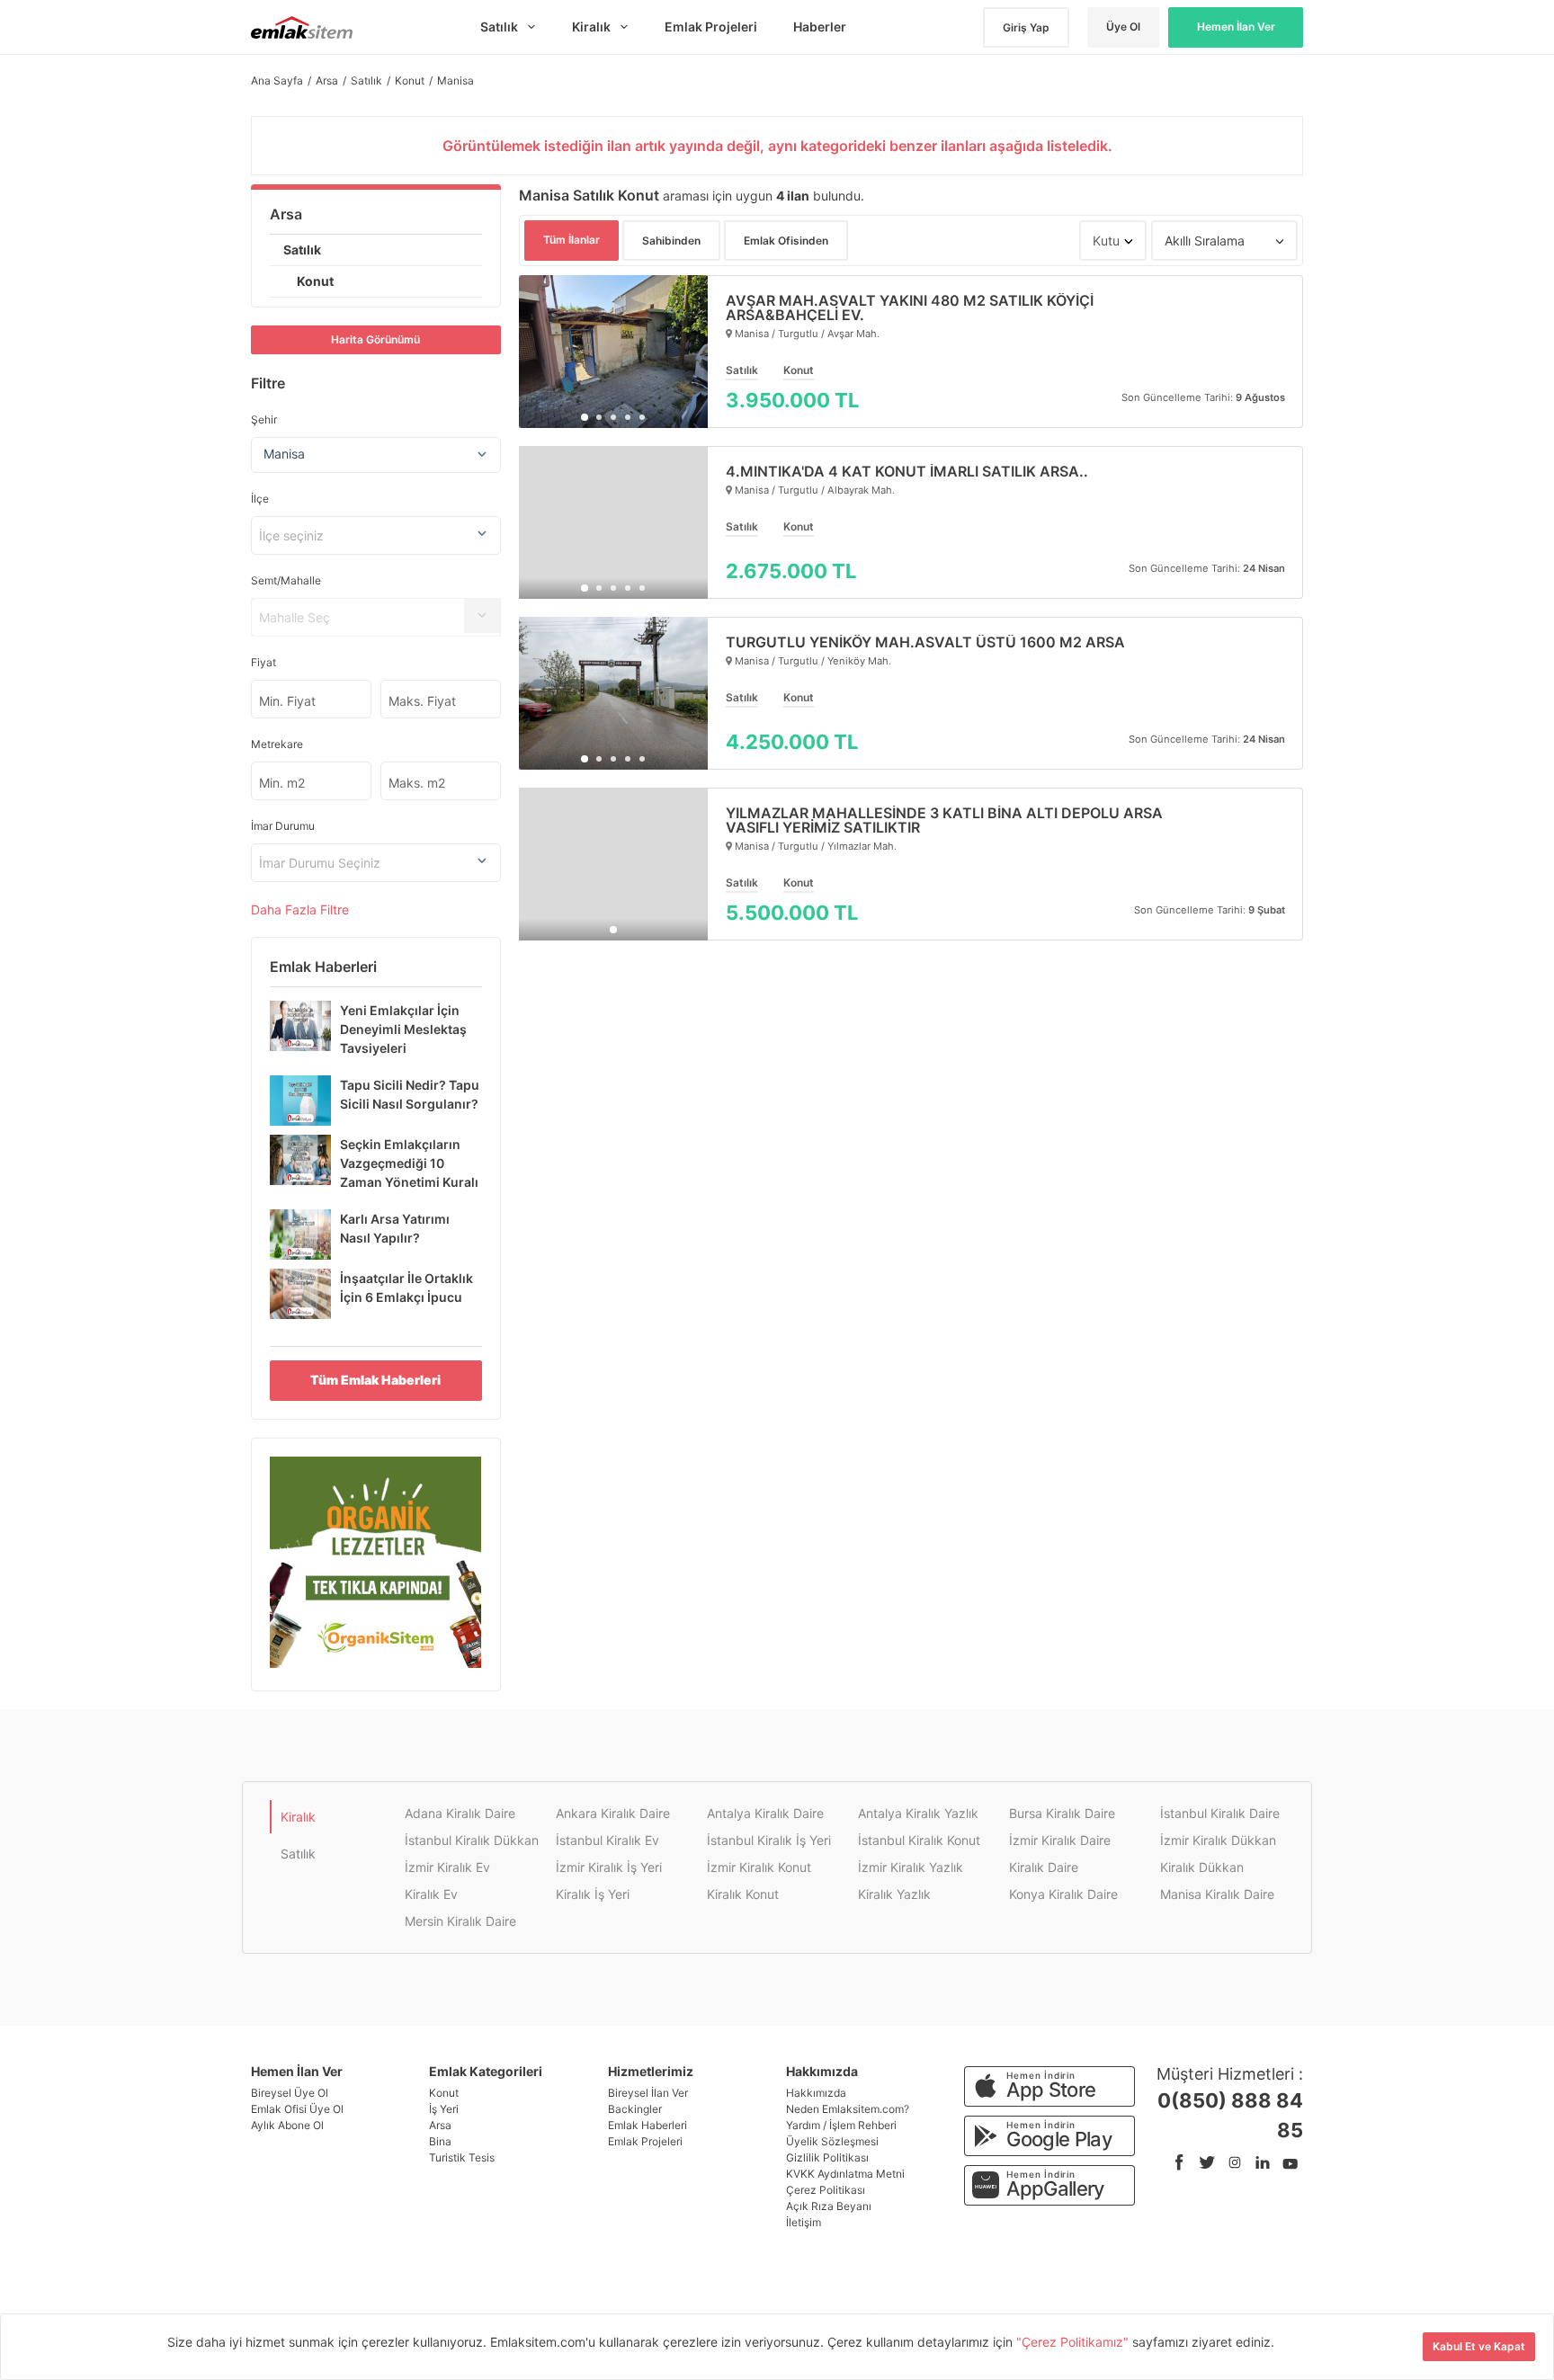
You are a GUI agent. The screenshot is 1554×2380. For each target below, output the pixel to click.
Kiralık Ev (431, 1894)
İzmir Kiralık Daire (1060, 1840)
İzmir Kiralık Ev (447, 1867)
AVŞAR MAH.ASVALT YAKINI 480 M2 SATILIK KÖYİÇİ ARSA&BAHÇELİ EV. (910, 308)
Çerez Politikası (826, 2190)
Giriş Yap (1026, 27)
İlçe (260, 499)
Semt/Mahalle (286, 580)
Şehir (264, 419)
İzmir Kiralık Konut (759, 1867)
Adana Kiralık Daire (460, 1813)
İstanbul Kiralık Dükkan (472, 1840)
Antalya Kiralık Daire (765, 1813)
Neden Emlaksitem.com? (848, 2109)
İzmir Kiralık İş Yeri (609, 1867)
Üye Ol (1123, 27)
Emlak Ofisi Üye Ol (297, 2109)
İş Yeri (444, 2109)
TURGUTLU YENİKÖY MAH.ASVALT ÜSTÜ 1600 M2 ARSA (925, 642)
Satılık (302, 250)
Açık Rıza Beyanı (829, 2206)
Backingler (635, 2109)
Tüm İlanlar (572, 240)
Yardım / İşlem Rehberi (841, 2125)
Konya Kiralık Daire (1063, 1894)
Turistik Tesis (462, 2157)
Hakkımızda (816, 2093)
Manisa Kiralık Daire (1217, 1894)
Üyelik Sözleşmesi (832, 2141)
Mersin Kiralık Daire (460, 1921)
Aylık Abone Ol (287, 2125)
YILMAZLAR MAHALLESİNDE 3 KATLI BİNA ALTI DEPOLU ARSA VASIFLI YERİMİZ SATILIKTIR (944, 820)
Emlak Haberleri (647, 2125)
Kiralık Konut (743, 1894)
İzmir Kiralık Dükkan (1218, 1840)
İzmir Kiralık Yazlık (911, 1867)
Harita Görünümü (375, 339)
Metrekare (277, 744)
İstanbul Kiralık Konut (919, 1840)
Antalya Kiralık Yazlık (918, 1813)
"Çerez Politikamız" (1074, 2342)
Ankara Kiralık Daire (613, 1813)
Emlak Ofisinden (786, 241)
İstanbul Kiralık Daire (1220, 1813)
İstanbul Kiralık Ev (607, 1840)
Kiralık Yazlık (894, 1894)
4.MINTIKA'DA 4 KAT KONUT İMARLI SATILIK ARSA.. (907, 471)
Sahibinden (671, 241)
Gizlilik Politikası (827, 2157)
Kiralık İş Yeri (593, 1894)
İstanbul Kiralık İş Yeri (769, 1840)
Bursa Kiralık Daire (1062, 1813)
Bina (440, 2141)
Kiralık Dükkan (1202, 1867)
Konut (315, 281)
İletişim (804, 2222)
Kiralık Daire (1044, 1867)
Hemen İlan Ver (1236, 27)
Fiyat (263, 662)
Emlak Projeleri (645, 2141)
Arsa (286, 214)
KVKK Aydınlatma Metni (845, 2174)
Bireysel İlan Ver (648, 2093)
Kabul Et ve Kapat (1479, 2346)
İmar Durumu (283, 826)
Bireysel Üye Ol (290, 2093)
